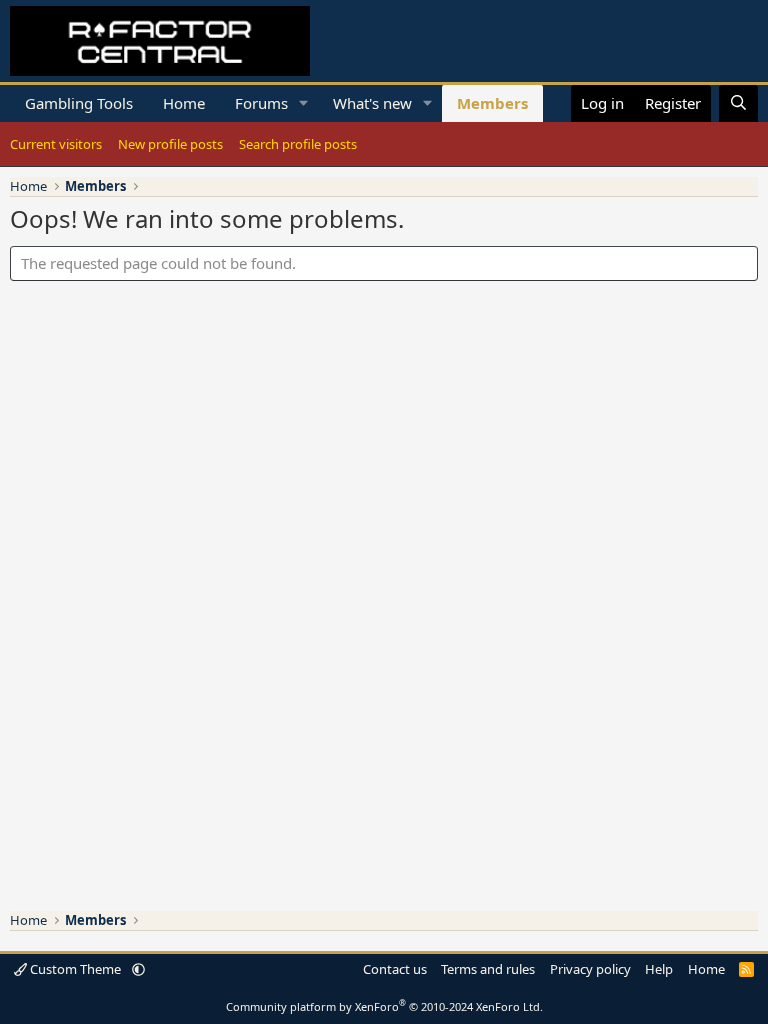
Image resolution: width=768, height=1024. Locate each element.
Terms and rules (488, 969)
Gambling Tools (79, 103)
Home (184, 103)
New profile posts (170, 144)
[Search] (738, 103)
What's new (372, 103)
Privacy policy (590, 969)
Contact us (395, 969)
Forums (261, 103)
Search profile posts (298, 144)
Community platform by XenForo (384, 1006)
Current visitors (56, 144)
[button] (304, 103)
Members (492, 103)
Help (659, 969)
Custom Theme (75, 969)
